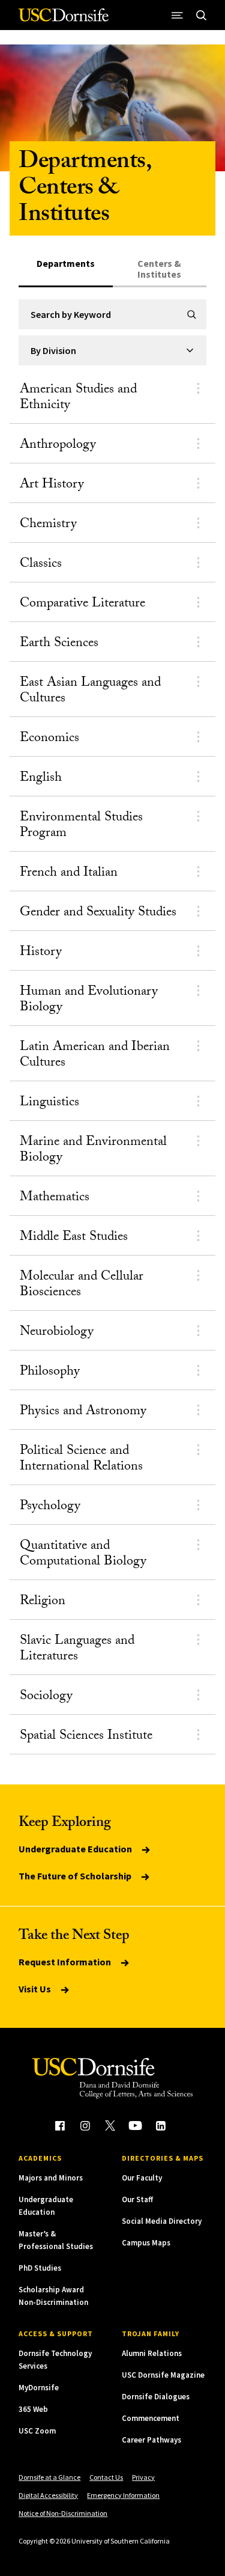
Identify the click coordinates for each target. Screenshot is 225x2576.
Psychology (50, 1507)
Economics (49, 739)
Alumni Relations (152, 2353)
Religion (43, 1602)
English (41, 779)
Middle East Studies (74, 1238)
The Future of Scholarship (76, 1876)
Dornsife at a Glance (49, 2477)
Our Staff (137, 2199)
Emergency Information (123, 2495)
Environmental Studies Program (81, 826)
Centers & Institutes (159, 269)
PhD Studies (40, 2268)
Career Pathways (151, 2440)
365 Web (33, 2409)
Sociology (46, 1697)
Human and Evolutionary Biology (89, 1000)
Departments (66, 264)
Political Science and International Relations (81, 1460)
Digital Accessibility (48, 2495)
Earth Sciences (59, 644)
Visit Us (36, 1989)
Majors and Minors (51, 2178)
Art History (52, 485)
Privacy (143, 2477)
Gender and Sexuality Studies (98, 913)
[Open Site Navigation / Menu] (178, 15)
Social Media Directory (162, 2221)
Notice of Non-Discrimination (63, 2513)
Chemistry (48, 525)
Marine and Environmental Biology (93, 1151)
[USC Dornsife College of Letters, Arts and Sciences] (64, 20)
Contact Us (106, 2477)
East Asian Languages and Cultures (90, 691)
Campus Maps (146, 2243)
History (41, 953)
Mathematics (55, 1198)
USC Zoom (37, 2431)
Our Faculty (142, 2178)
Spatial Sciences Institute (86, 1737)
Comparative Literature (82, 604)
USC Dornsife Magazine (163, 2375)
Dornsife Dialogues (156, 2397)
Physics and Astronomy (83, 1412)
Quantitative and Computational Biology (83, 1555)
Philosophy (50, 1372)
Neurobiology (57, 1333)
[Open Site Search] (202, 15)
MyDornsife (39, 2388)
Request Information (66, 1962)
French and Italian (69, 874)
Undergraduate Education (76, 1849)
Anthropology (58, 446)
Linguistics (49, 1103)
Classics (41, 565)
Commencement (151, 2418)
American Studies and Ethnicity (78, 398)
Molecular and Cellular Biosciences (82, 1285)
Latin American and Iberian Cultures (95, 1056)
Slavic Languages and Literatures (77, 1650)
